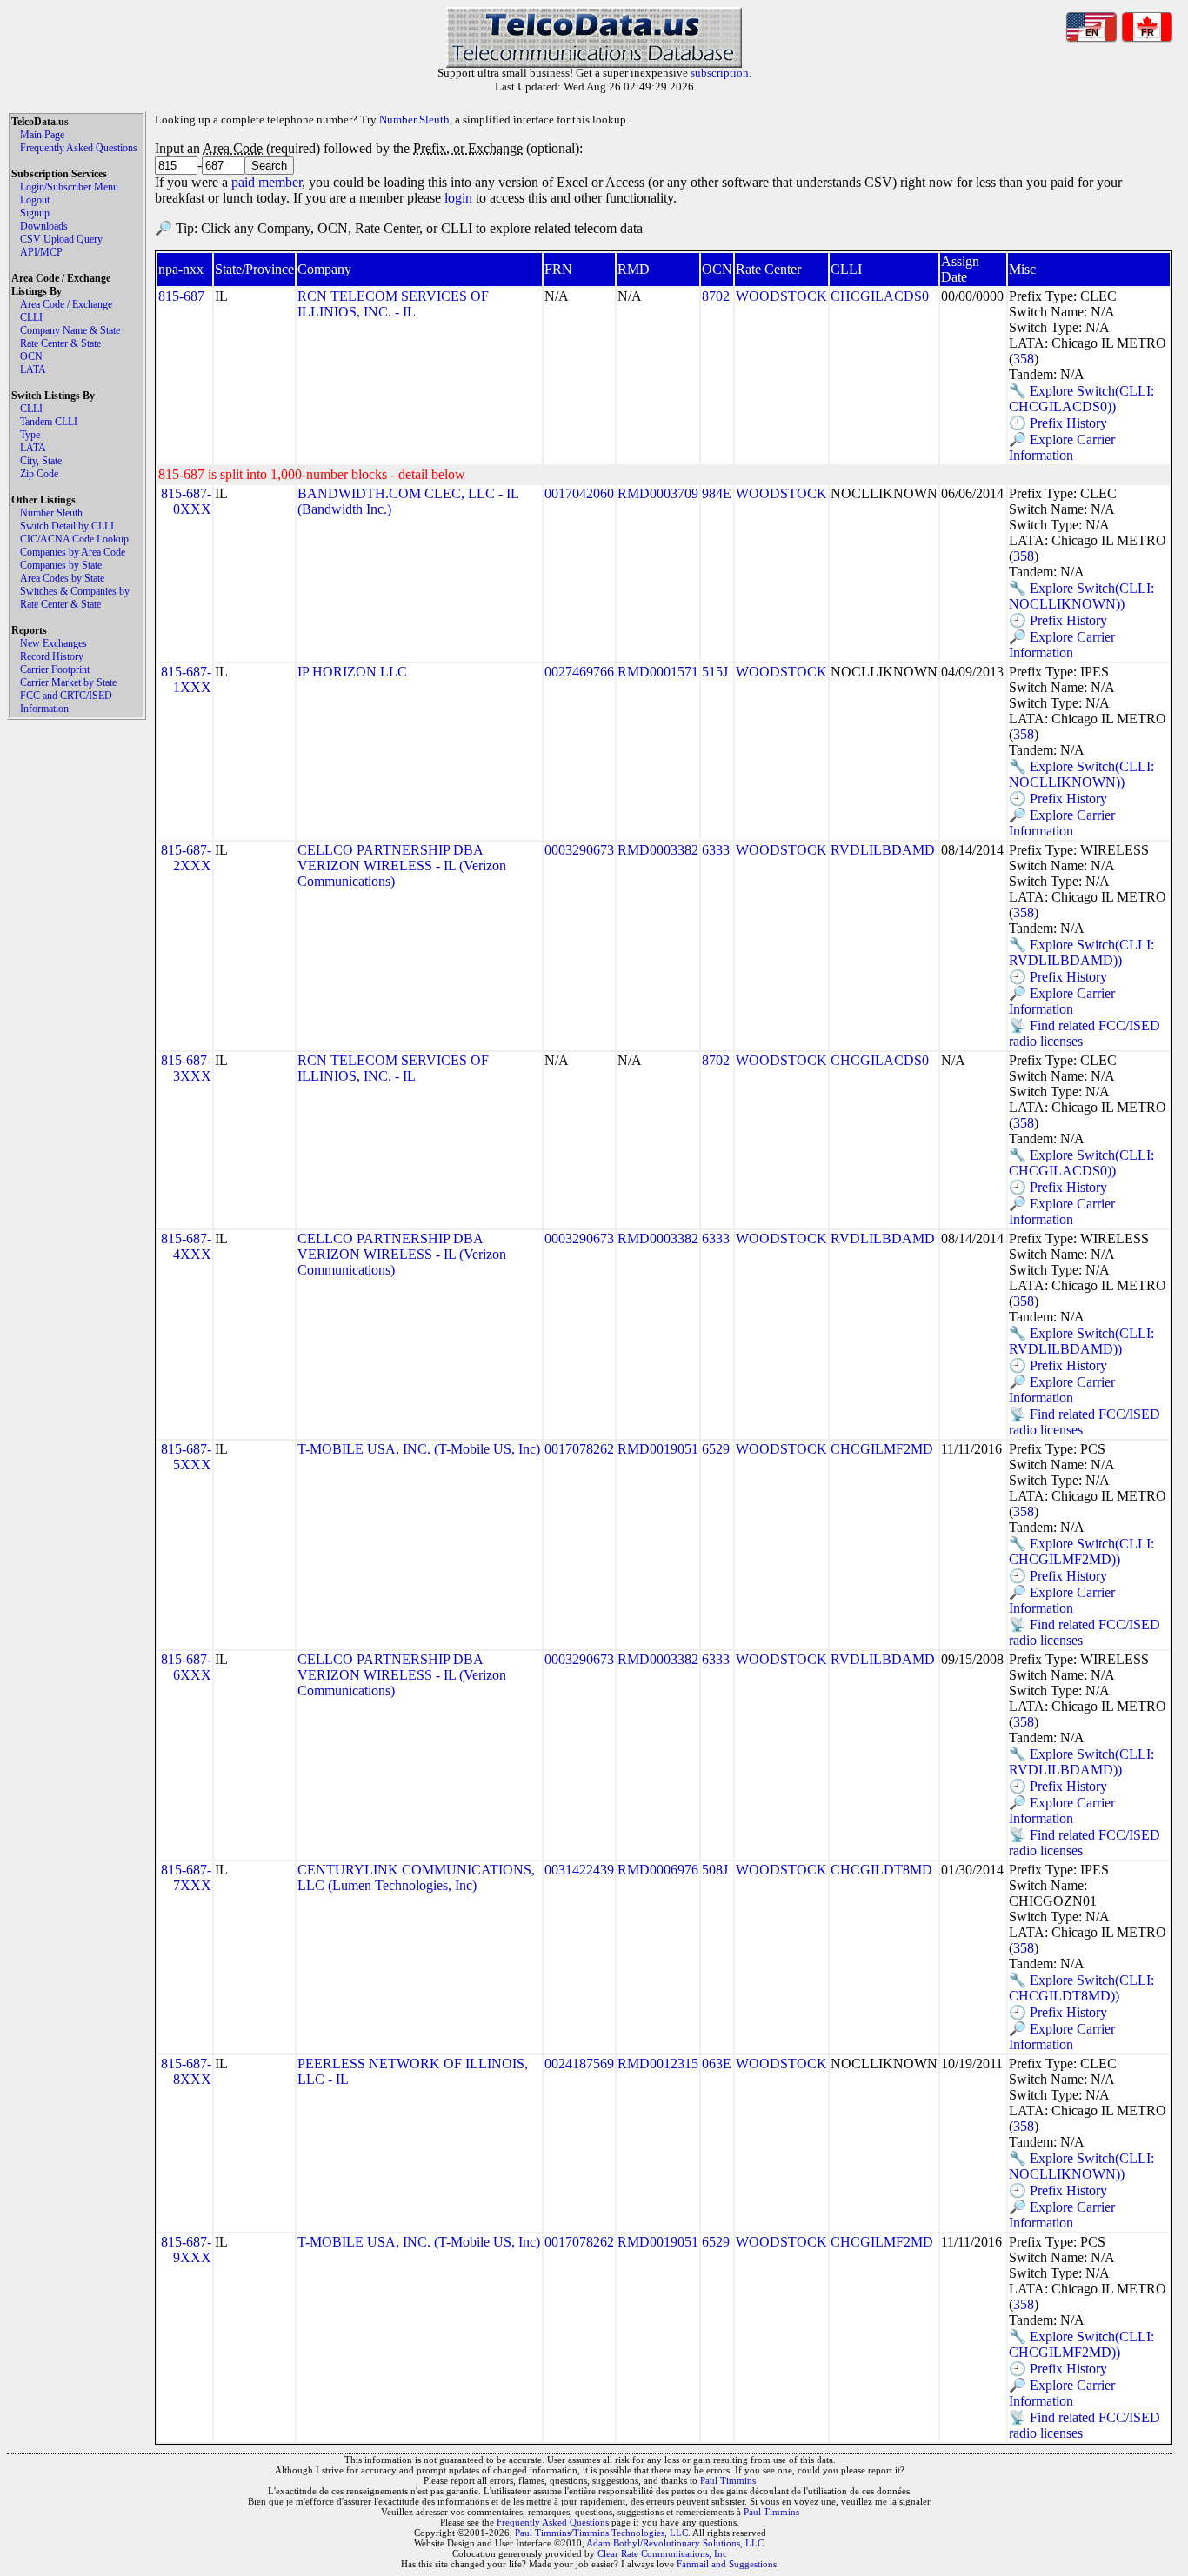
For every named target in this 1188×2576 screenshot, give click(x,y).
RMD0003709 (658, 493)
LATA (33, 369)
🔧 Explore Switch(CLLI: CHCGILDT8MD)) (1081, 1988)
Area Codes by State (62, 578)
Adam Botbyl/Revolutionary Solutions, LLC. (676, 2543)
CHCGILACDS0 (880, 296)
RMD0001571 (658, 672)
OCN (31, 356)
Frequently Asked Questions (79, 148)
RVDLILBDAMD (883, 850)
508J (715, 1870)
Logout (35, 200)
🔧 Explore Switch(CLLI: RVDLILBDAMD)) (1081, 952)
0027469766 (579, 672)
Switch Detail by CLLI (67, 526)
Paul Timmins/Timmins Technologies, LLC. (603, 2533)
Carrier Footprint (55, 669)
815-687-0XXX (186, 501)
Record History (52, 656)
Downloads (44, 226)
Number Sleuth (51, 513)
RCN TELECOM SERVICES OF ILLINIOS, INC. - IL (393, 304)
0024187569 (579, 2063)
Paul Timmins (728, 2480)
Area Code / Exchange (66, 304)
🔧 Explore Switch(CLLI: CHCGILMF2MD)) (1081, 1551)
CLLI (31, 317)
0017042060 (579, 493)
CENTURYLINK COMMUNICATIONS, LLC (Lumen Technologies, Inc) (416, 1877)
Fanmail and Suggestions (727, 2564)
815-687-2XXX (186, 858)
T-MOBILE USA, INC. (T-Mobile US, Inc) (419, 1449)
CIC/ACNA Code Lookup (74, 539)
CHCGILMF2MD (882, 1449)
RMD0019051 (658, 1449)
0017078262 (579, 1449)
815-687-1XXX (186, 679)
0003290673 (579, 850)
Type (30, 435)
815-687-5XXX (186, 1457)
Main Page (42, 135)
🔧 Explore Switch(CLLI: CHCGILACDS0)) (1081, 399)
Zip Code (39, 474)
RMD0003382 (658, 850)
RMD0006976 (658, 1870)
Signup (35, 213)
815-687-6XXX (186, 1667)
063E (717, 2063)
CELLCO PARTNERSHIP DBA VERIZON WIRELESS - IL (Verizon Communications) (402, 865)
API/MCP (41, 252)
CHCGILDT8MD (881, 1870)
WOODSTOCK (781, 296)
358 (1024, 359)
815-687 (181, 296)
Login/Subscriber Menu (69, 187)
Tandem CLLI (49, 422)
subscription (720, 73)
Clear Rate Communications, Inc (662, 2553)
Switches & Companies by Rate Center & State (75, 598)
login (458, 198)
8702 (716, 296)
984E (717, 493)
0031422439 (579, 1870)
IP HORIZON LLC (352, 672)
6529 (716, 1449)
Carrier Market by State (68, 682)
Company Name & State (70, 330)
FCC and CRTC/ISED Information (66, 702)
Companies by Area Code (73, 552)
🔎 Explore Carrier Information (1062, 447)
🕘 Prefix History (1058, 423)
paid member (267, 182)
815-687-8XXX (186, 2071)
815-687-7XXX (186, 1877)
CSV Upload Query (61, 239)
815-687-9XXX (186, 2250)
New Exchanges (53, 643)
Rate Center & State (60, 343)
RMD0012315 (658, 2063)
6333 (716, 850)
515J (715, 672)
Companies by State (61, 565)
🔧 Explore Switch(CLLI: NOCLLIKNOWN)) (1081, 596)
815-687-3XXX (186, 1068)
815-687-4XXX (186, 1246)
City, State (41, 461)
